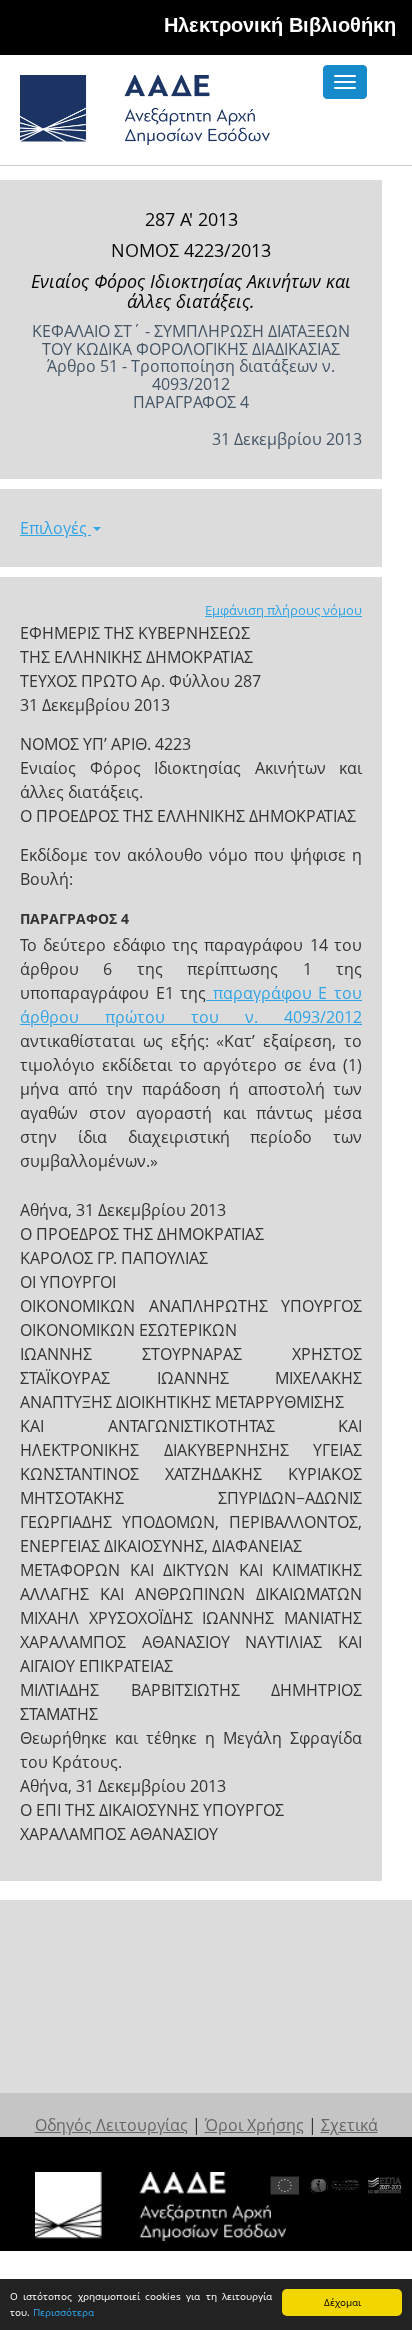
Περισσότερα (63, 2312)
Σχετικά (349, 2125)
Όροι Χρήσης (254, 2125)
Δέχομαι (342, 2302)
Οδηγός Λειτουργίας (111, 2125)
